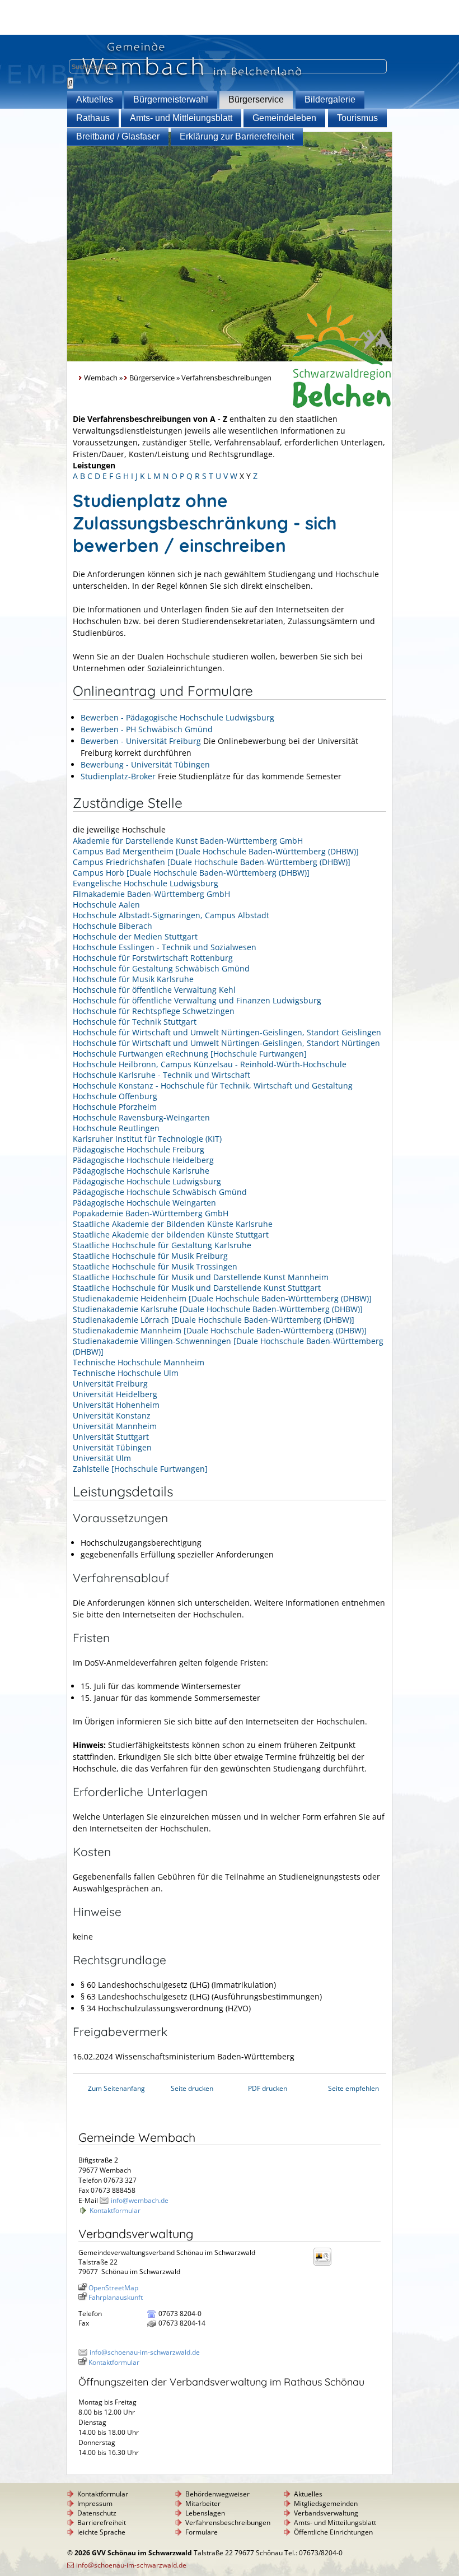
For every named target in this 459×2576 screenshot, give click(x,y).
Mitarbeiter (203, 2503)
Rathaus (93, 118)
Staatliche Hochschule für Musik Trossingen (155, 1266)
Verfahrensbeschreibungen (228, 2522)
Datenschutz (97, 2513)
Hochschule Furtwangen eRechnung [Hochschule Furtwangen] (190, 1054)
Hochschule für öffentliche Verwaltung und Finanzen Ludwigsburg (197, 1000)
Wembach (101, 378)
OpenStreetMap (113, 2288)
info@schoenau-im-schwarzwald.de (145, 2352)
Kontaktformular (115, 2210)
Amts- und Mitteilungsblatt (335, 2522)
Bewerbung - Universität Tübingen (145, 764)
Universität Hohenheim (116, 1405)
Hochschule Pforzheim (115, 1107)
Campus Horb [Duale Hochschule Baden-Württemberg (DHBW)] (191, 873)
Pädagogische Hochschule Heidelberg (143, 1160)
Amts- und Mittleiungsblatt (181, 118)
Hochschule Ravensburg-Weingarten (141, 1117)
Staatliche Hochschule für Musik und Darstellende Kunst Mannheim (201, 1277)
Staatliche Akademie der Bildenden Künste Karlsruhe (173, 1224)
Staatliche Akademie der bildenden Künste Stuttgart (171, 1234)
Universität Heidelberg (115, 1394)
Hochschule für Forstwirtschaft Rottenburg (153, 958)
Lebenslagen (205, 2513)
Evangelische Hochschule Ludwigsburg (146, 883)
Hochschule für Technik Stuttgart (135, 1022)
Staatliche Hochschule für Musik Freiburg (150, 1256)
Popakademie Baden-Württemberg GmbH (151, 1213)
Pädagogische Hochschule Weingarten (144, 1203)
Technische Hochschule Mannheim (139, 1362)
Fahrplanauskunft (116, 2297)
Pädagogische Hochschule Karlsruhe (141, 1171)
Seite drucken (192, 2088)
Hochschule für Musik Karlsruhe (133, 979)
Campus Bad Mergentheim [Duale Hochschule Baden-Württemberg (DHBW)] (216, 851)
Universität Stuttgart (111, 1437)
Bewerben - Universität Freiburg (141, 741)
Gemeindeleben (284, 118)
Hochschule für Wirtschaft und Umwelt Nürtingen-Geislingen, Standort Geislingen (227, 1032)
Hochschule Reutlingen (116, 1128)
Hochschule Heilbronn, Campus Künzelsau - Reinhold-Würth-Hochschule (210, 1064)
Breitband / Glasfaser (118, 136)
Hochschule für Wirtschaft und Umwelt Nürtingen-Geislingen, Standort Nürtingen (226, 1043)
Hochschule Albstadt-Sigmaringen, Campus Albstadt (171, 915)
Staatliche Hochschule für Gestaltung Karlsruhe (162, 1245)
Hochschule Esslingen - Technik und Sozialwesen (165, 947)
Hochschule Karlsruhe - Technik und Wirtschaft (161, 1075)
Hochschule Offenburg (115, 1096)
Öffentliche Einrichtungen (333, 2532)
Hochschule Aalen (106, 905)
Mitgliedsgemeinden (326, 2503)
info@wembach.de (140, 2200)
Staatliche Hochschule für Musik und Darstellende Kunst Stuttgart (197, 1288)
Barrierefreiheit (102, 2522)
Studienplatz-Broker (118, 776)
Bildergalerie (330, 99)
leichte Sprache (101, 2532)
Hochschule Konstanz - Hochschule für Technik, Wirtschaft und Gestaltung (213, 1085)
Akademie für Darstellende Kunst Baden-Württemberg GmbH (188, 841)
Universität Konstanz (112, 1415)
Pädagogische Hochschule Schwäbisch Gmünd (160, 1192)
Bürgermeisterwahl (171, 99)
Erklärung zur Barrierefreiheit (237, 136)
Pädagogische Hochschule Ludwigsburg (147, 1181)
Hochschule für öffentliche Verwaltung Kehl (154, 990)
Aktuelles (95, 99)
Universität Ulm (102, 1458)
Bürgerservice (256, 99)
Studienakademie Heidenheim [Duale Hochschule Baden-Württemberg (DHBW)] (222, 1298)
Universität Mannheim (115, 1426)
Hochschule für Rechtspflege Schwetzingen (154, 1011)
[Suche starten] (70, 83)
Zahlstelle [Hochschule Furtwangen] (140, 1469)
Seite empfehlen (353, 2088)
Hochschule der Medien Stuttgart (135, 936)
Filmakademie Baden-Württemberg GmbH (151, 894)
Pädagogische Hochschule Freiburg (139, 1149)
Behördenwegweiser (217, 2494)
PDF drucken (268, 2088)
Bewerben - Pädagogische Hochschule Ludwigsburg (177, 717)
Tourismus (357, 118)
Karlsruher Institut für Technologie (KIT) (147, 1139)
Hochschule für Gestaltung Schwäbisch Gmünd (161, 968)
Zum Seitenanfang (116, 2088)
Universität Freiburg (110, 1384)
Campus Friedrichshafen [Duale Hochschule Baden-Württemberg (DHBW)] (212, 862)
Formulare (202, 2532)
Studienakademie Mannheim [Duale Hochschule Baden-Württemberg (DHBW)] (220, 1330)
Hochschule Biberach (113, 926)
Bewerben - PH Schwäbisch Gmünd (147, 729)
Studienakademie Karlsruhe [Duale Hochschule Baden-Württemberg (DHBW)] (218, 1309)
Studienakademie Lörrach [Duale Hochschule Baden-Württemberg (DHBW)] (214, 1320)
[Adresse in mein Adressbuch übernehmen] (326, 2265)
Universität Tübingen (112, 1447)
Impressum (95, 2503)
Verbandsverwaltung (326, 2513)
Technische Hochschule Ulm (126, 1373)
